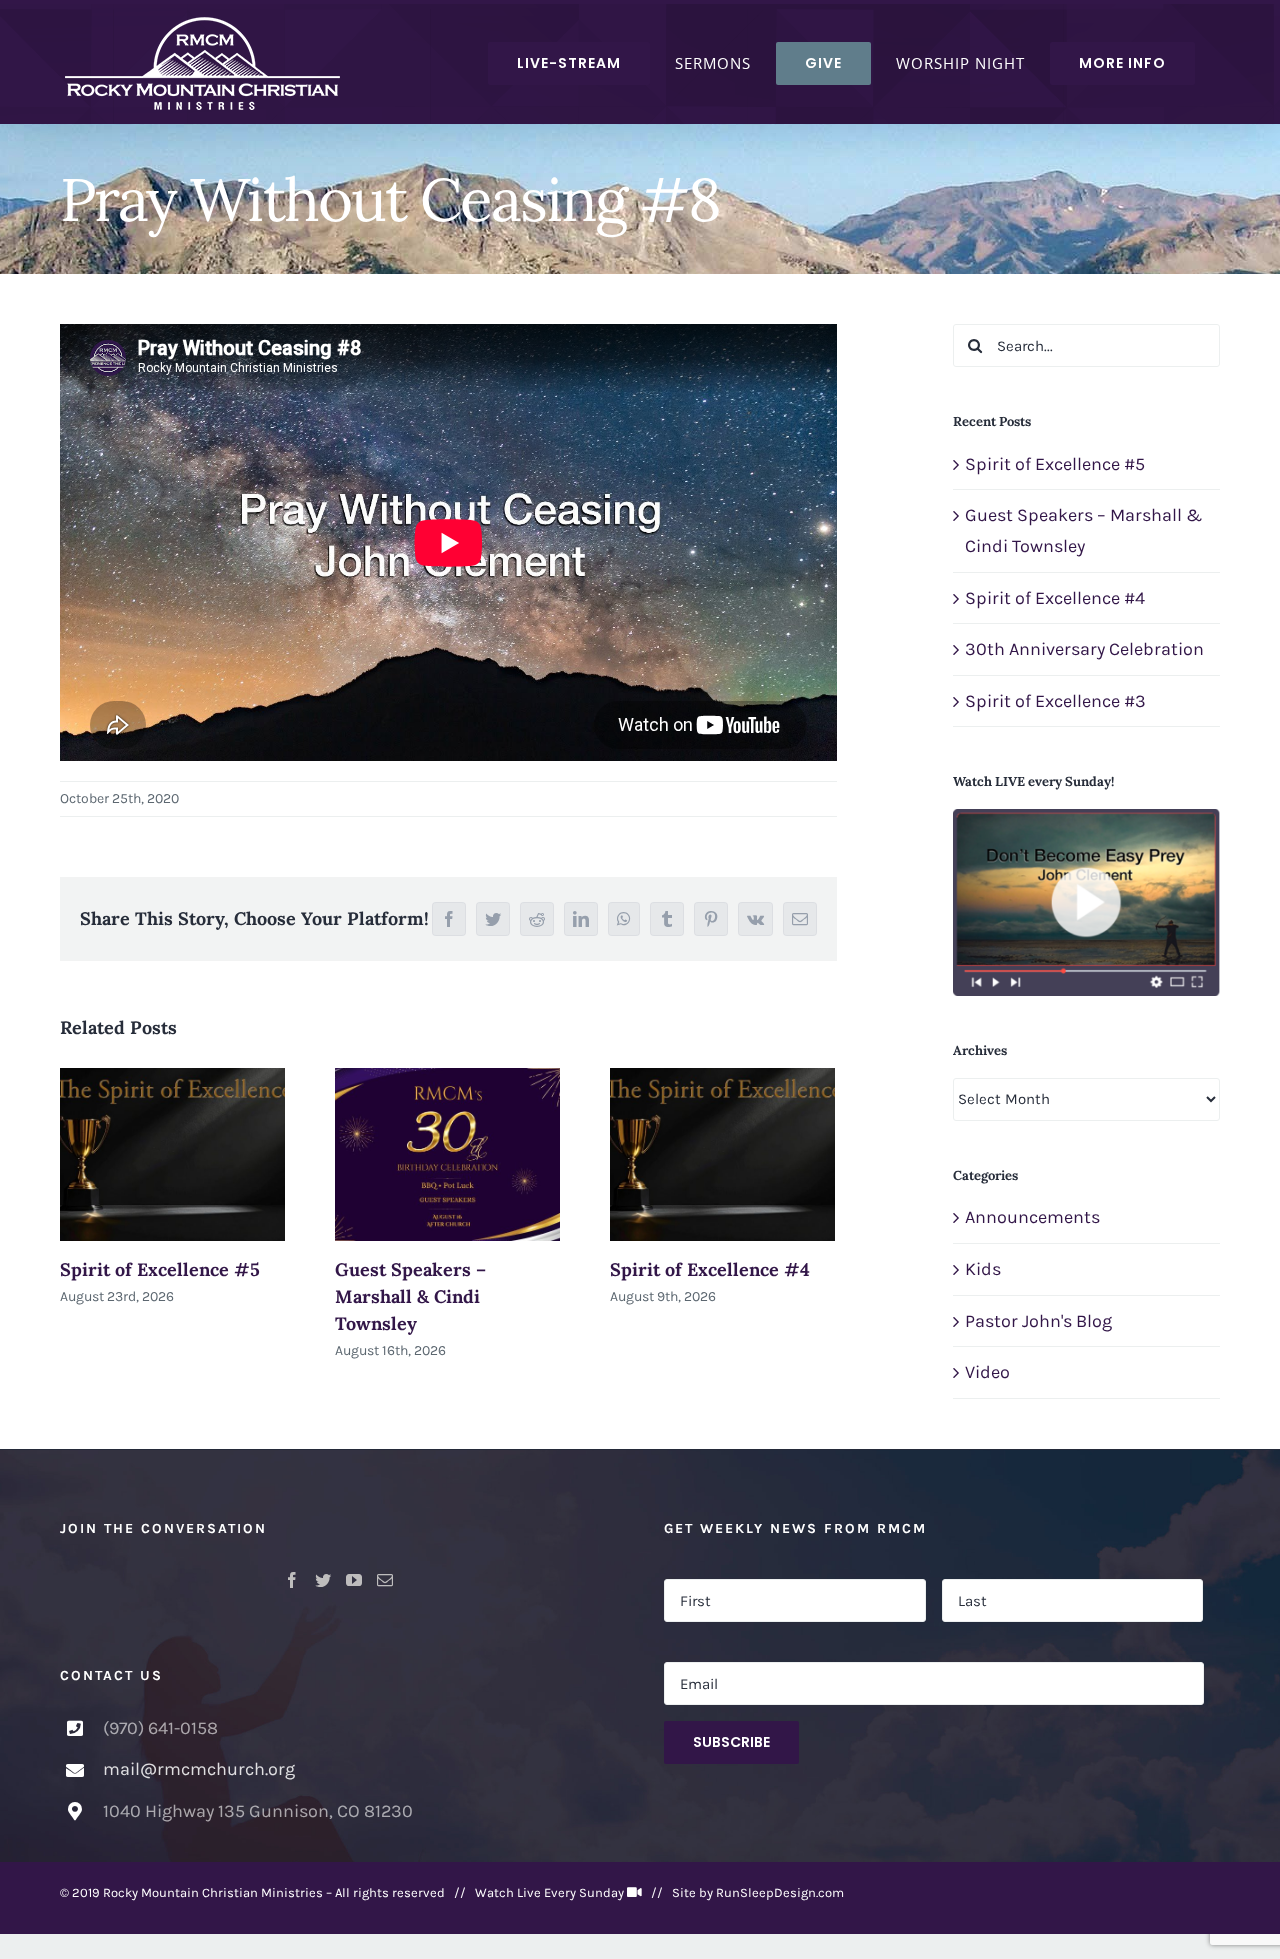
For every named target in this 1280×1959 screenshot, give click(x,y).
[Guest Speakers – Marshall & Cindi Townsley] (447, 1154)
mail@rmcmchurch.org (199, 1769)
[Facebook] (292, 1580)
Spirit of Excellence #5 (160, 1269)
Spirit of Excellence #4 (710, 1269)
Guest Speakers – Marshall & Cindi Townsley (410, 1296)
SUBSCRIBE (731, 1742)
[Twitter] (323, 1580)
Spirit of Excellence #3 (1055, 701)
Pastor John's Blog (1038, 1321)
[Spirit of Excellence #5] (172, 1154)
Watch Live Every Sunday (549, 1892)
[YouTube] (354, 1580)
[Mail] (385, 1580)
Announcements (1032, 1217)
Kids (983, 1269)
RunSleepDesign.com (780, 1892)
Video (987, 1372)
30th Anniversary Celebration (1084, 649)
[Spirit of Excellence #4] (722, 1154)
